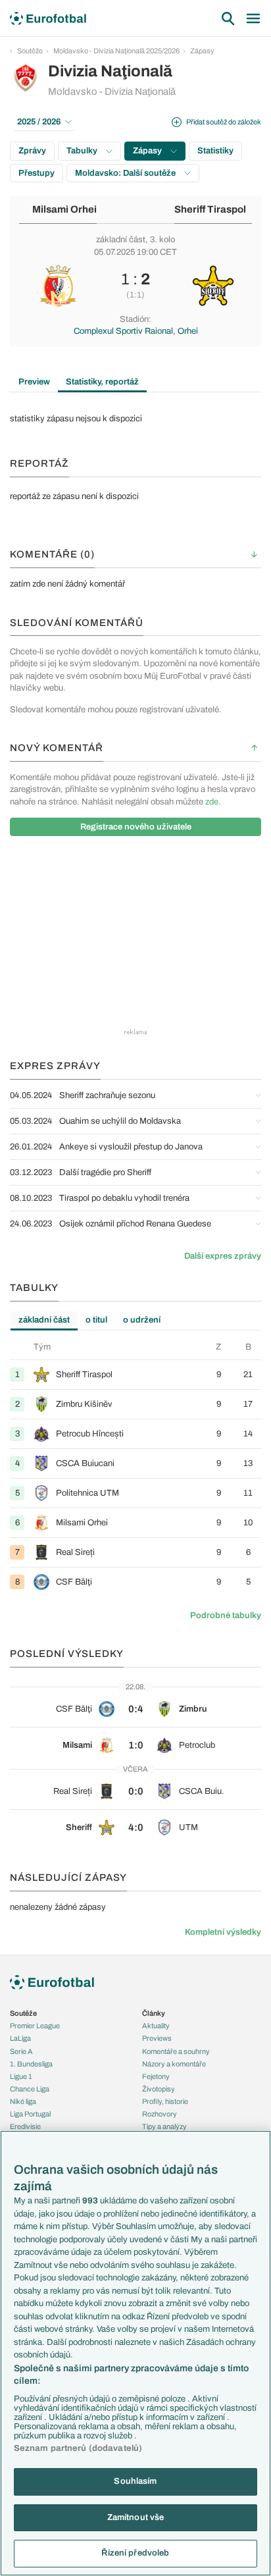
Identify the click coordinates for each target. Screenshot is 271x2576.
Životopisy (159, 2089)
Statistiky (215, 151)
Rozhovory (160, 2114)
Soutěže (30, 51)
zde (212, 802)
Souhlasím (135, 2481)
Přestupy (37, 173)
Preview (34, 382)
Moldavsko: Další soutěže (126, 173)
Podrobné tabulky (226, 1616)
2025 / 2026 (39, 122)
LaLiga (20, 2038)
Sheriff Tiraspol (210, 209)
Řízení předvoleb (135, 2553)
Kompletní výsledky (223, 1932)
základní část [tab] (44, 1320)
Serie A (21, 2051)
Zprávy (32, 151)
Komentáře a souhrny (176, 2051)
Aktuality (156, 2026)
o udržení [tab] (142, 1320)
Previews (157, 2038)
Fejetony (156, 2076)
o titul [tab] (96, 1320)
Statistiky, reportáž (102, 382)
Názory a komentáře (174, 2064)
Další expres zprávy (223, 1256)
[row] (135, 1374)
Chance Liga (30, 2089)
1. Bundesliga (31, 2064)
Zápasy (202, 51)
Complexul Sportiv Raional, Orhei (136, 331)
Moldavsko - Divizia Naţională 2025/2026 (116, 51)
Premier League (35, 2026)
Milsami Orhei (64, 209)
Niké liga (23, 2101)
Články (154, 2013)
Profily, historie (165, 2101)
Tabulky (83, 151)
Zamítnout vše (136, 2517)
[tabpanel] (135, 1469)
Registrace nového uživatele (136, 827)
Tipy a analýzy (164, 2126)
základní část (121, 240)
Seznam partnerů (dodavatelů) (78, 2448)
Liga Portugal (30, 2114)
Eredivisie (25, 2126)
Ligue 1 (21, 2076)
